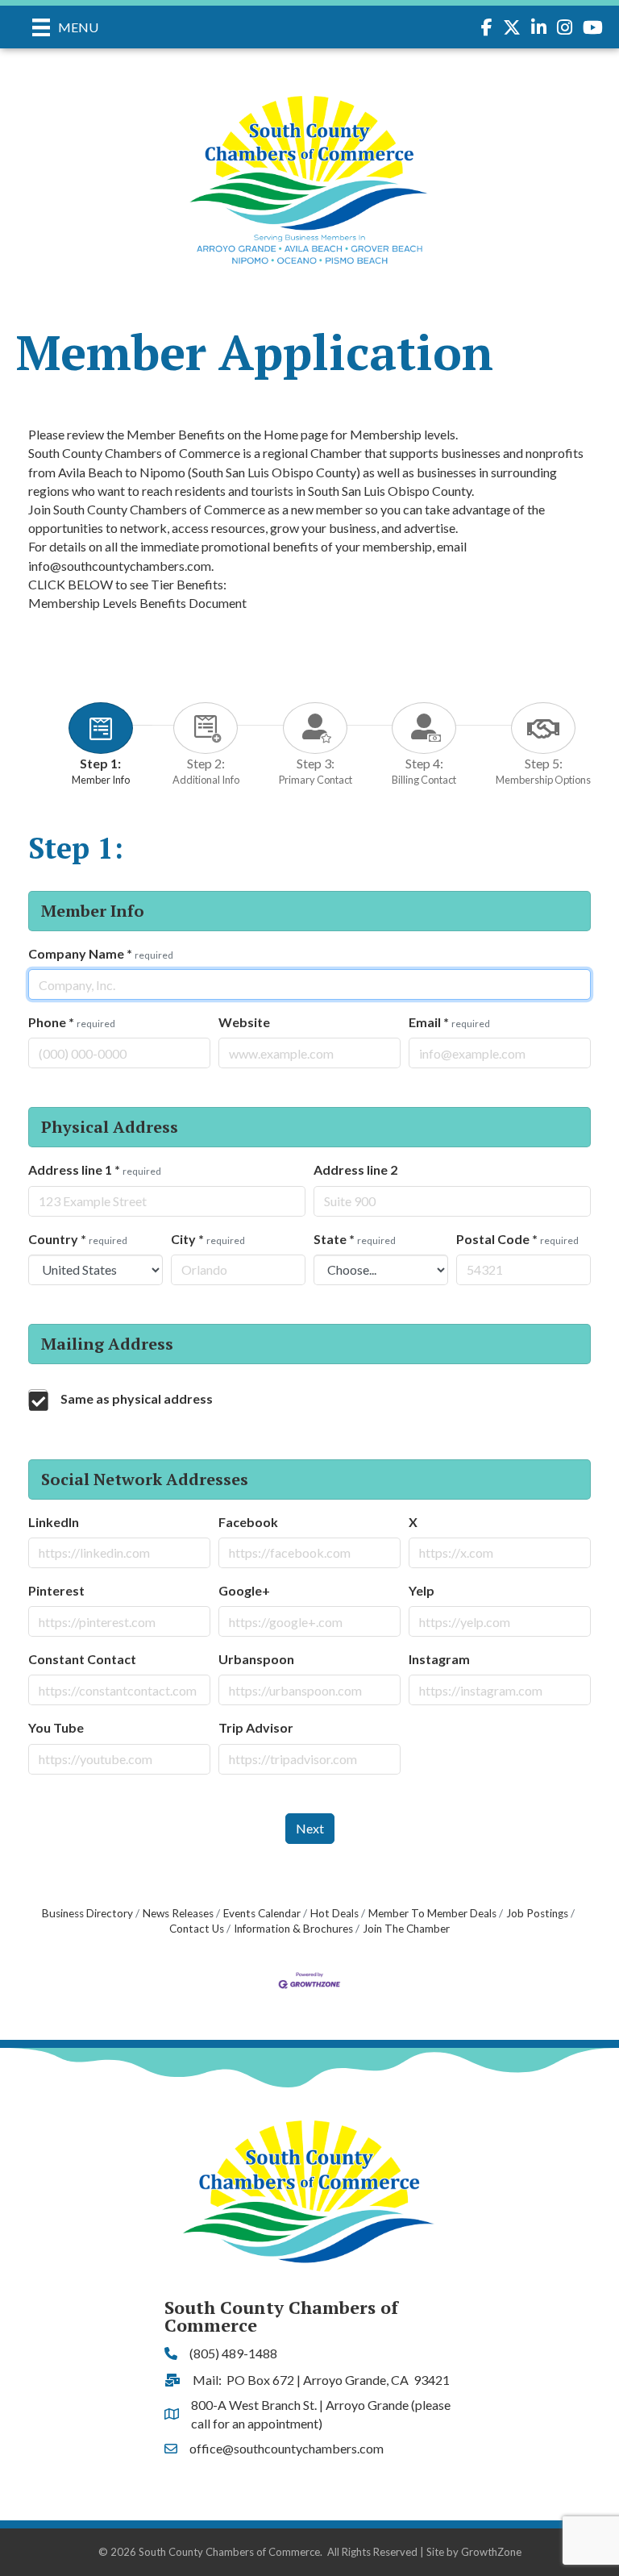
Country (78, 1239)
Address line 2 (355, 1169)
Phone (72, 1022)
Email (449, 1022)
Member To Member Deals (432, 1913)
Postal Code (517, 1239)
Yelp (422, 1590)
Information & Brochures (293, 1929)
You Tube (56, 1727)
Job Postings (537, 1913)
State (355, 1239)
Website (244, 1022)
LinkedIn (54, 1522)
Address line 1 (95, 1169)
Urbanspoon (256, 1659)
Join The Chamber (406, 1929)
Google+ (244, 1590)
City (208, 1239)
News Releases (178, 1913)
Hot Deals (334, 1913)
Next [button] (310, 1828)
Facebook (248, 1522)
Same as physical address (137, 1398)
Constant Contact (82, 1659)
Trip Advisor (256, 1727)
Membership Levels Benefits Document (137, 603)
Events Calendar (262, 1913)
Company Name (101, 953)
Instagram (439, 1659)
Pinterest (56, 1590)
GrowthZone (491, 2552)
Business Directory (87, 1913)
